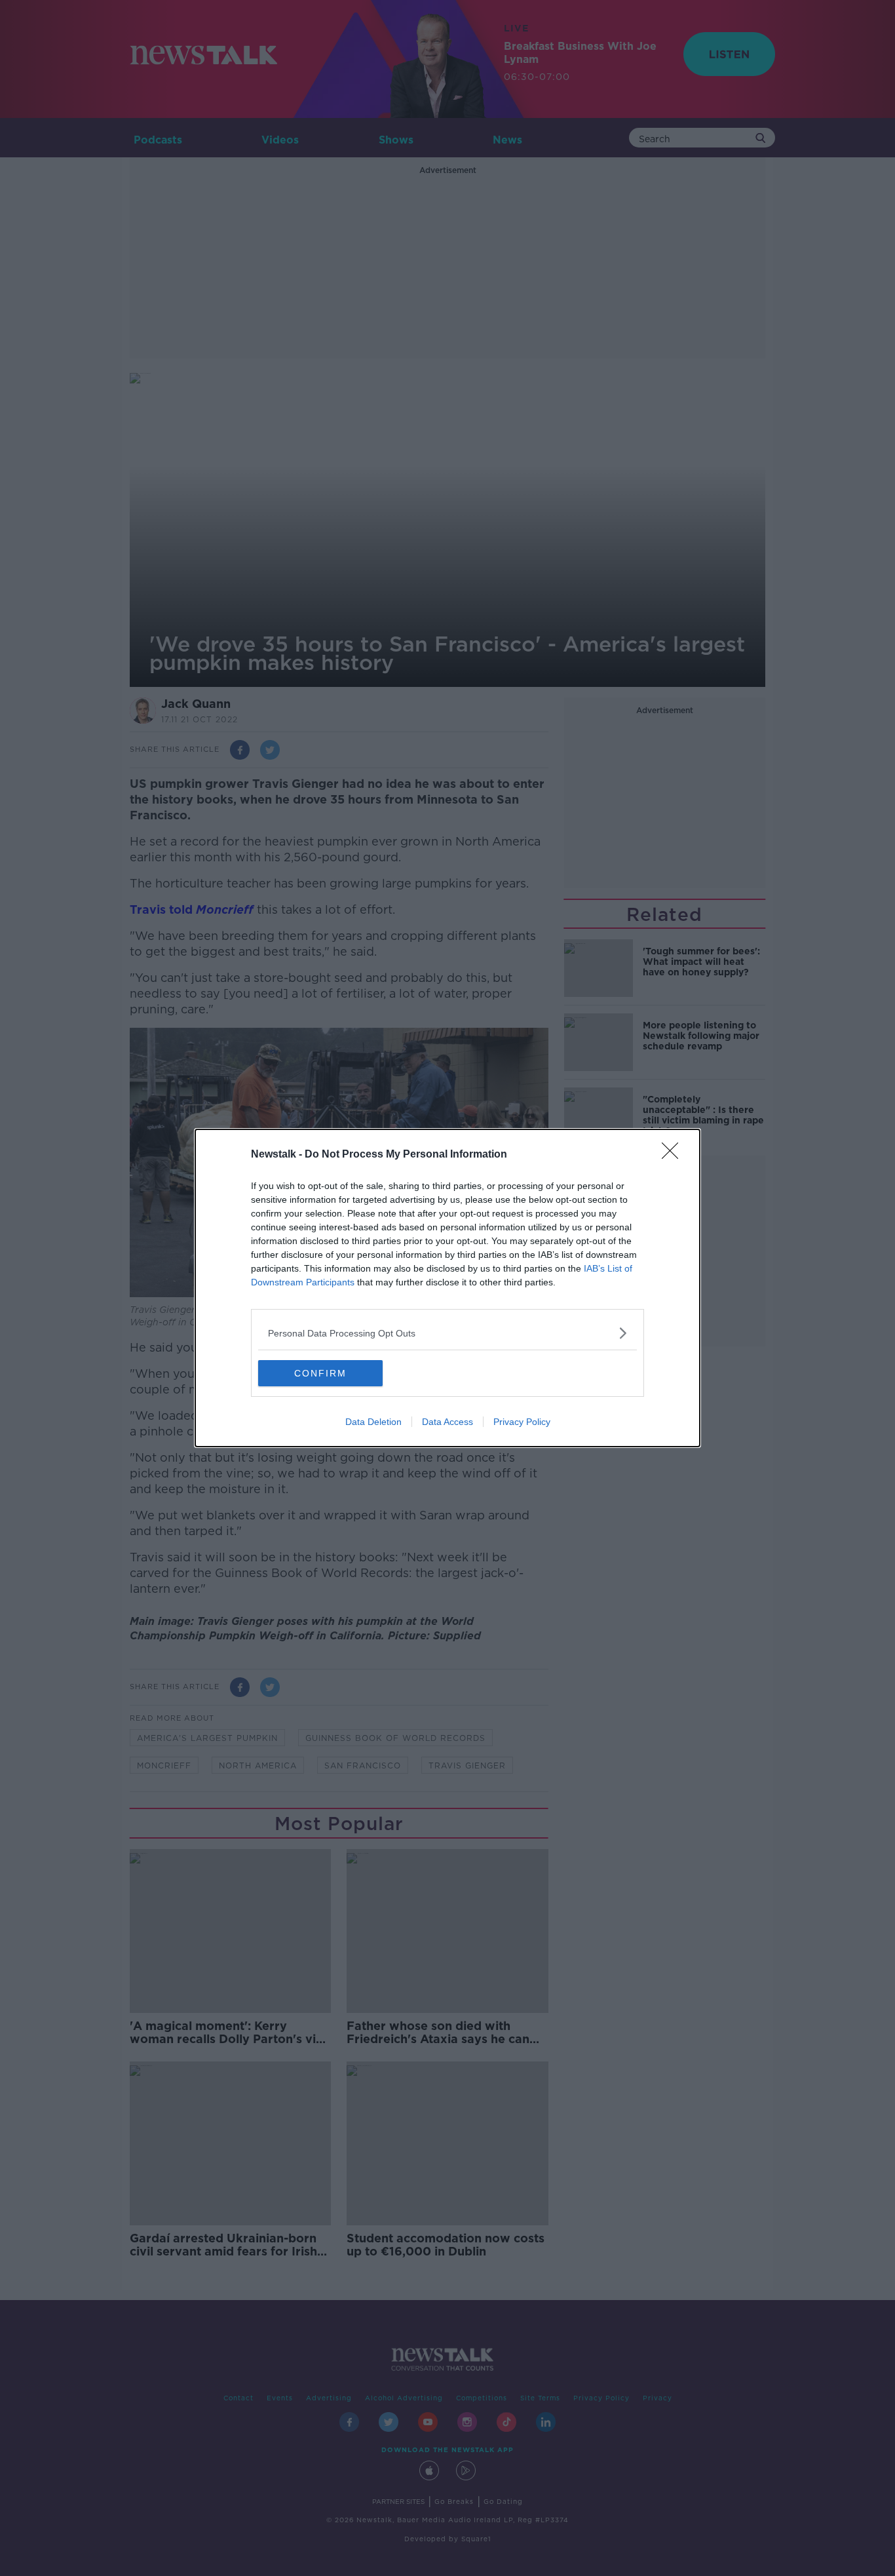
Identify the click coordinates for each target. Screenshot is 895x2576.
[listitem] (447, 1333)
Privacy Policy (522, 1422)
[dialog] (447, 1288)
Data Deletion (373, 1422)
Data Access (447, 1422)
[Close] (674, 1155)
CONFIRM (320, 1373)
